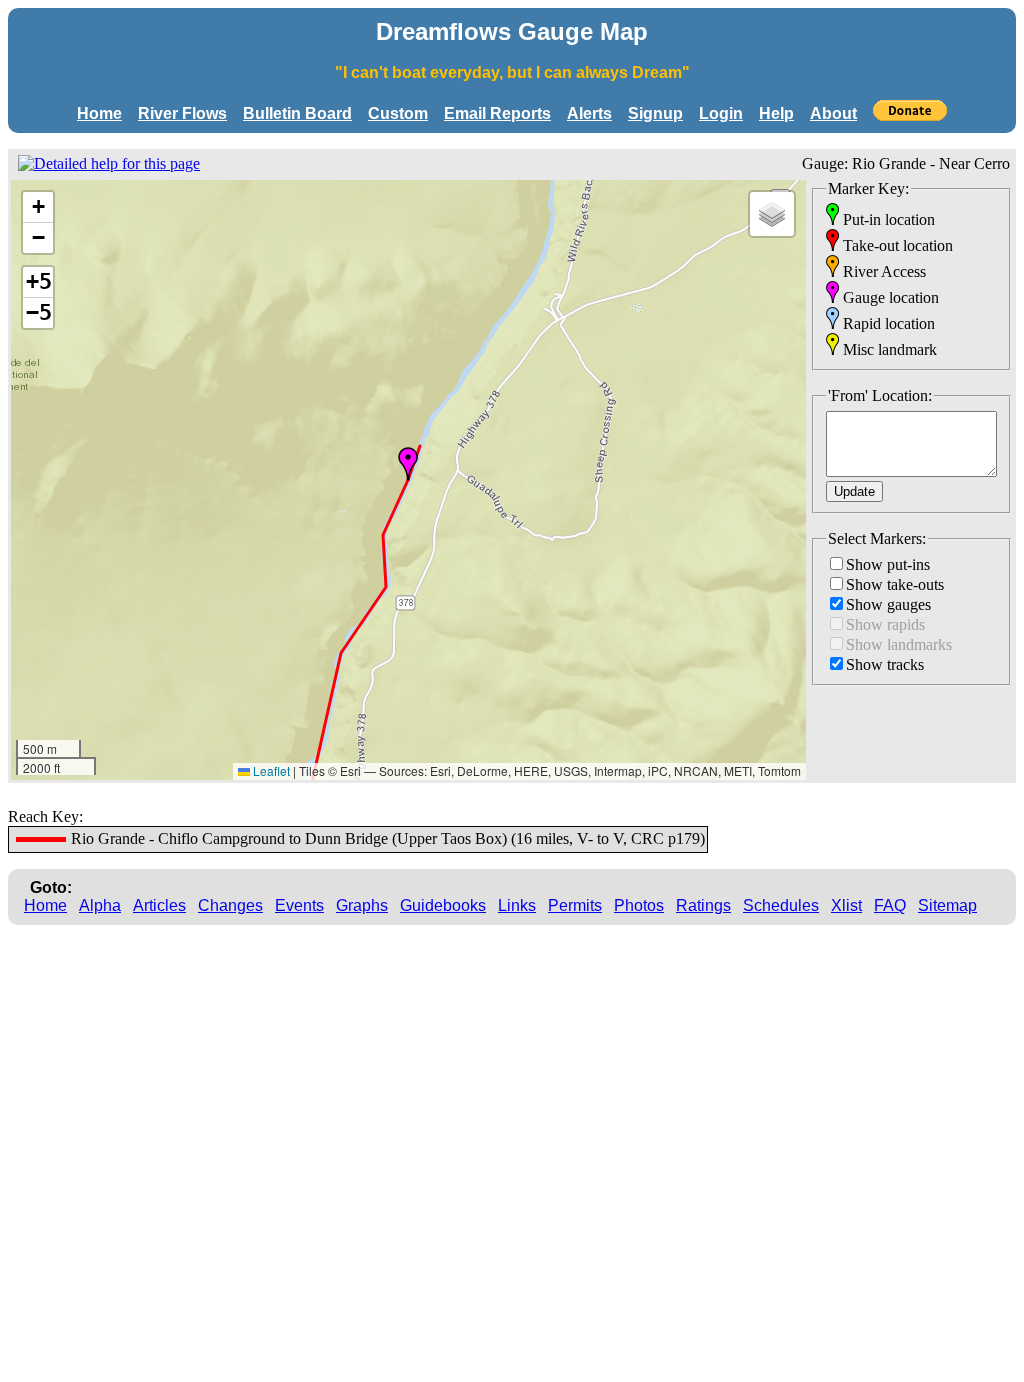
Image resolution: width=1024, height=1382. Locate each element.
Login (721, 113)
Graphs (362, 905)
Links (517, 905)
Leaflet (270, 770)
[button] (408, 464)
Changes (230, 905)
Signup (655, 113)
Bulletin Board (297, 113)
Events (299, 905)
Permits (575, 905)
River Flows (182, 113)
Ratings (703, 905)
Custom (398, 113)
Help (776, 113)
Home (99, 113)
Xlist (846, 905)
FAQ (890, 905)
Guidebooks (443, 905)
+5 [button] (39, 281)
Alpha (100, 905)
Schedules (781, 905)
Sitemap (947, 905)
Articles (159, 905)
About (833, 113)
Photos (639, 905)
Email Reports (497, 113)
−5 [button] (39, 312)
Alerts (589, 113)
